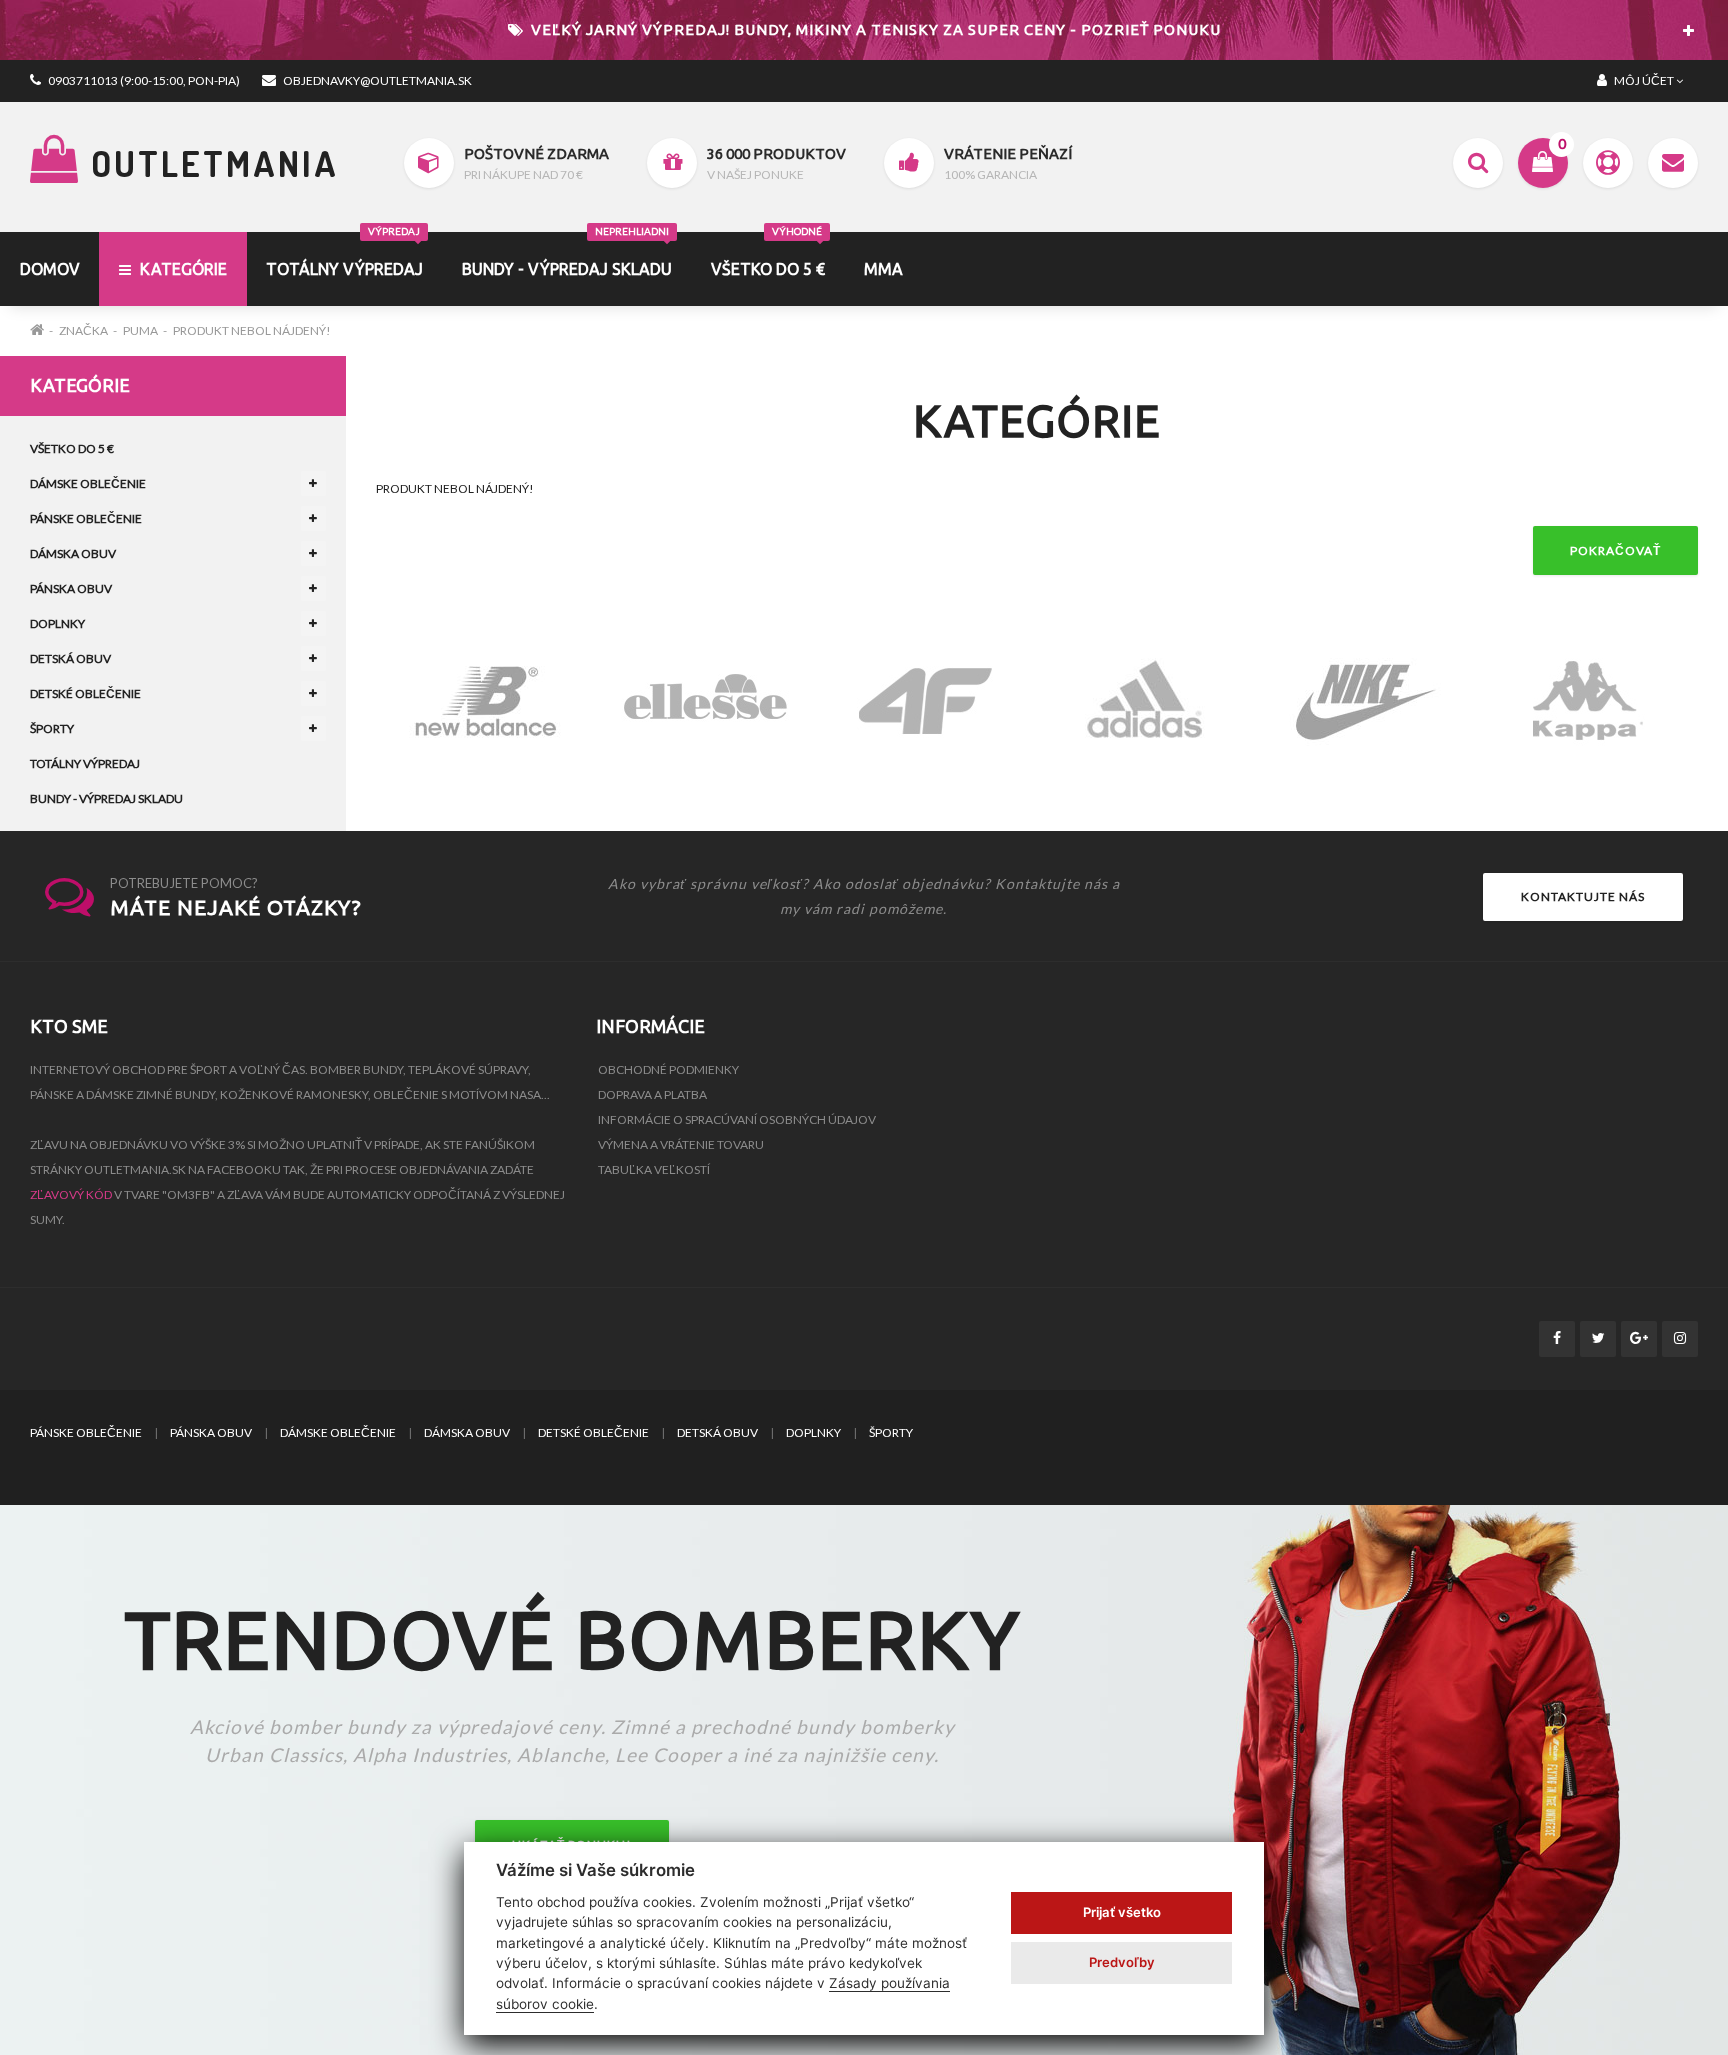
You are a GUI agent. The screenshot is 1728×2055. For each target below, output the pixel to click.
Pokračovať (1615, 550)
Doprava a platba (652, 1094)
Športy (52, 728)
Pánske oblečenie (86, 518)
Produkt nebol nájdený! (252, 330)
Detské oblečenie (85, 693)
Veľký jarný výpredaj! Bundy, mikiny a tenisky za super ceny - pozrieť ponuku (874, 29)
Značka (83, 330)
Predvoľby (1122, 1962)
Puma (140, 330)
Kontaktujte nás (1583, 896)
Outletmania (210, 163)
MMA (883, 269)
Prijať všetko (1122, 1912)
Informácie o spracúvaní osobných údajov (737, 1119)
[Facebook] (1557, 1339)
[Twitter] (1598, 1339)
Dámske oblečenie (88, 483)
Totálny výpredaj (85, 763)
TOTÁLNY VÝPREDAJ (344, 255)
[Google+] (1639, 1339)
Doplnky (57, 623)
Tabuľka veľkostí (654, 1169)
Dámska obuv (73, 553)
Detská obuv (70, 658)
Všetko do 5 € (768, 255)
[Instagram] (1680, 1339)
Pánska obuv (71, 588)
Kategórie (181, 269)
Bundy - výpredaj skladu (567, 255)
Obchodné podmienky (668, 1069)
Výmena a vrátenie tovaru (681, 1144)
